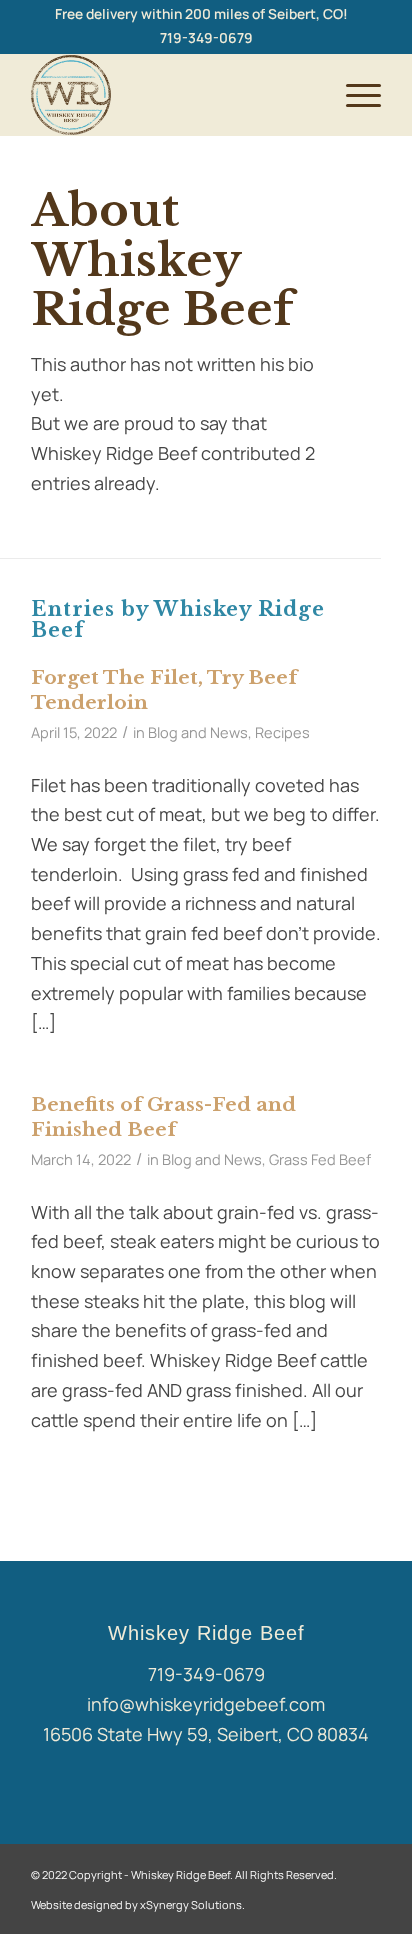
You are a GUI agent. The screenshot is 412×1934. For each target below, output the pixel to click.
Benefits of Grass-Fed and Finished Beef (163, 1117)
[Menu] (353, 95)
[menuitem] (201, 14)
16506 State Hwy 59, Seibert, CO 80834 (206, 1734)
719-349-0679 (206, 37)
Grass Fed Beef (320, 1159)
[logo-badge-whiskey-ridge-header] (171, 95)
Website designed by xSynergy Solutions (136, 1904)
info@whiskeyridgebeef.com (206, 1704)
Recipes (282, 732)
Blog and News (198, 732)
